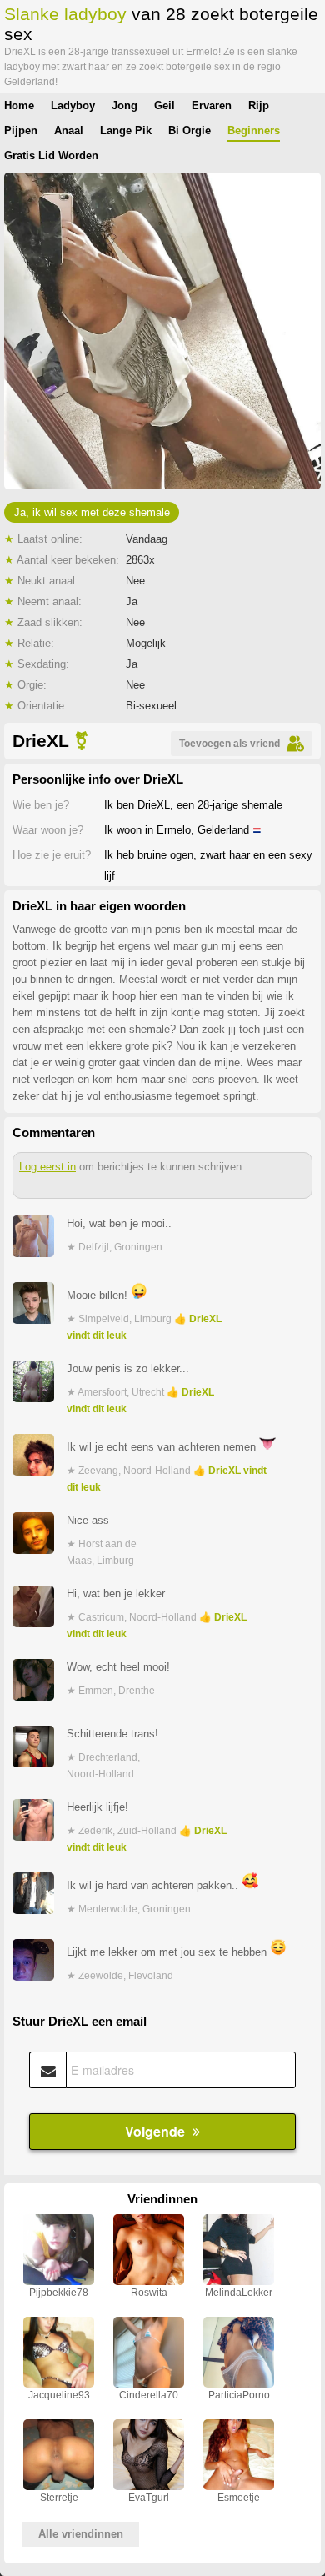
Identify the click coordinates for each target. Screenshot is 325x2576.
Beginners (254, 130)
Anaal (69, 130)
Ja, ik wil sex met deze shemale (92, 512)
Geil (165, 105)
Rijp (259, 105)
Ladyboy (73, 105)
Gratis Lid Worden (51, 155)
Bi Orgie (190, 130)
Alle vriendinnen (81, 2534)
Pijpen (21, 130)
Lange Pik (126, 130)
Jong (125, 105)
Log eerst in (47, 1167)
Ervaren (212, 105)
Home (19, 105)
